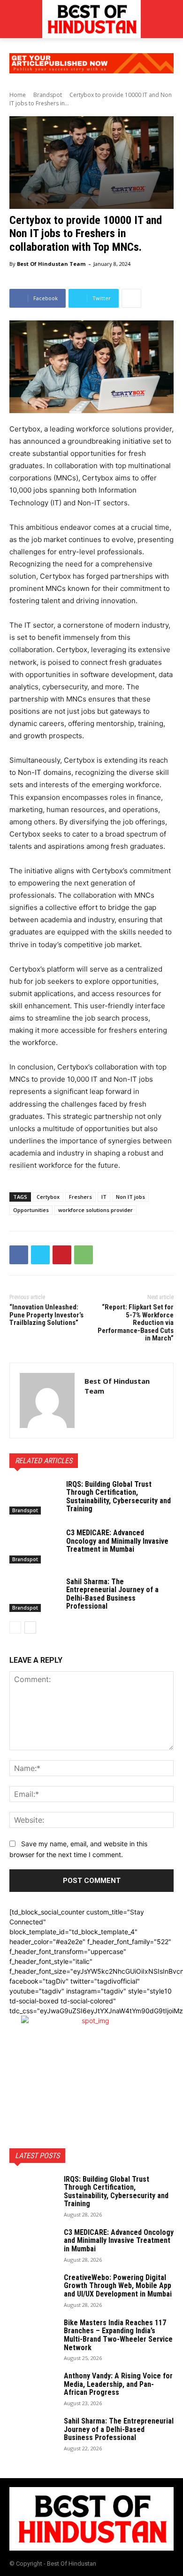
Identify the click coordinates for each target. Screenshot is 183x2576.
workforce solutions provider (95, 1210)
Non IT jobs (130, 1197)
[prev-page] (15, 1627)
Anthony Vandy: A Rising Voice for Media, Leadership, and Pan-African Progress (118, 2384)
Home (18, 95)
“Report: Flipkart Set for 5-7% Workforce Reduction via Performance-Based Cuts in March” (136, 1323)
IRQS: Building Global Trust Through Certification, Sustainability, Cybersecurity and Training (118, 1497)
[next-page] (30, 1627)
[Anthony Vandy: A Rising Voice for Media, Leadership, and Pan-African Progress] (33, 2388)
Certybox (48, 1197)
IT (104, 1197)
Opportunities (31, 1210)
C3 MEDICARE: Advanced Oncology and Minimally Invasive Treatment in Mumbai (117, 1541)
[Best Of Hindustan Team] (47, 1400)
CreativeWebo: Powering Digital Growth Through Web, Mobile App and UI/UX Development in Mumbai (118, 2286)
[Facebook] (19, 1255)
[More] (131, 298)
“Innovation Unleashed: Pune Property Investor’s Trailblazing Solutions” (46, 1315)
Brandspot (48, 95)
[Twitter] (40, 1255)
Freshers (80, 1197)
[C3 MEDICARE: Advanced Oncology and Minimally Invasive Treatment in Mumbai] (34, 1546)
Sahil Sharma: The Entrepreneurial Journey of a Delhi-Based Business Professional (112, 1594)
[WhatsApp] (84, 1255)
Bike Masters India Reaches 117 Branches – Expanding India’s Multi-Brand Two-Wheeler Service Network (118, 2335)
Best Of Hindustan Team (51, 264)
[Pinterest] (62, 1255)
